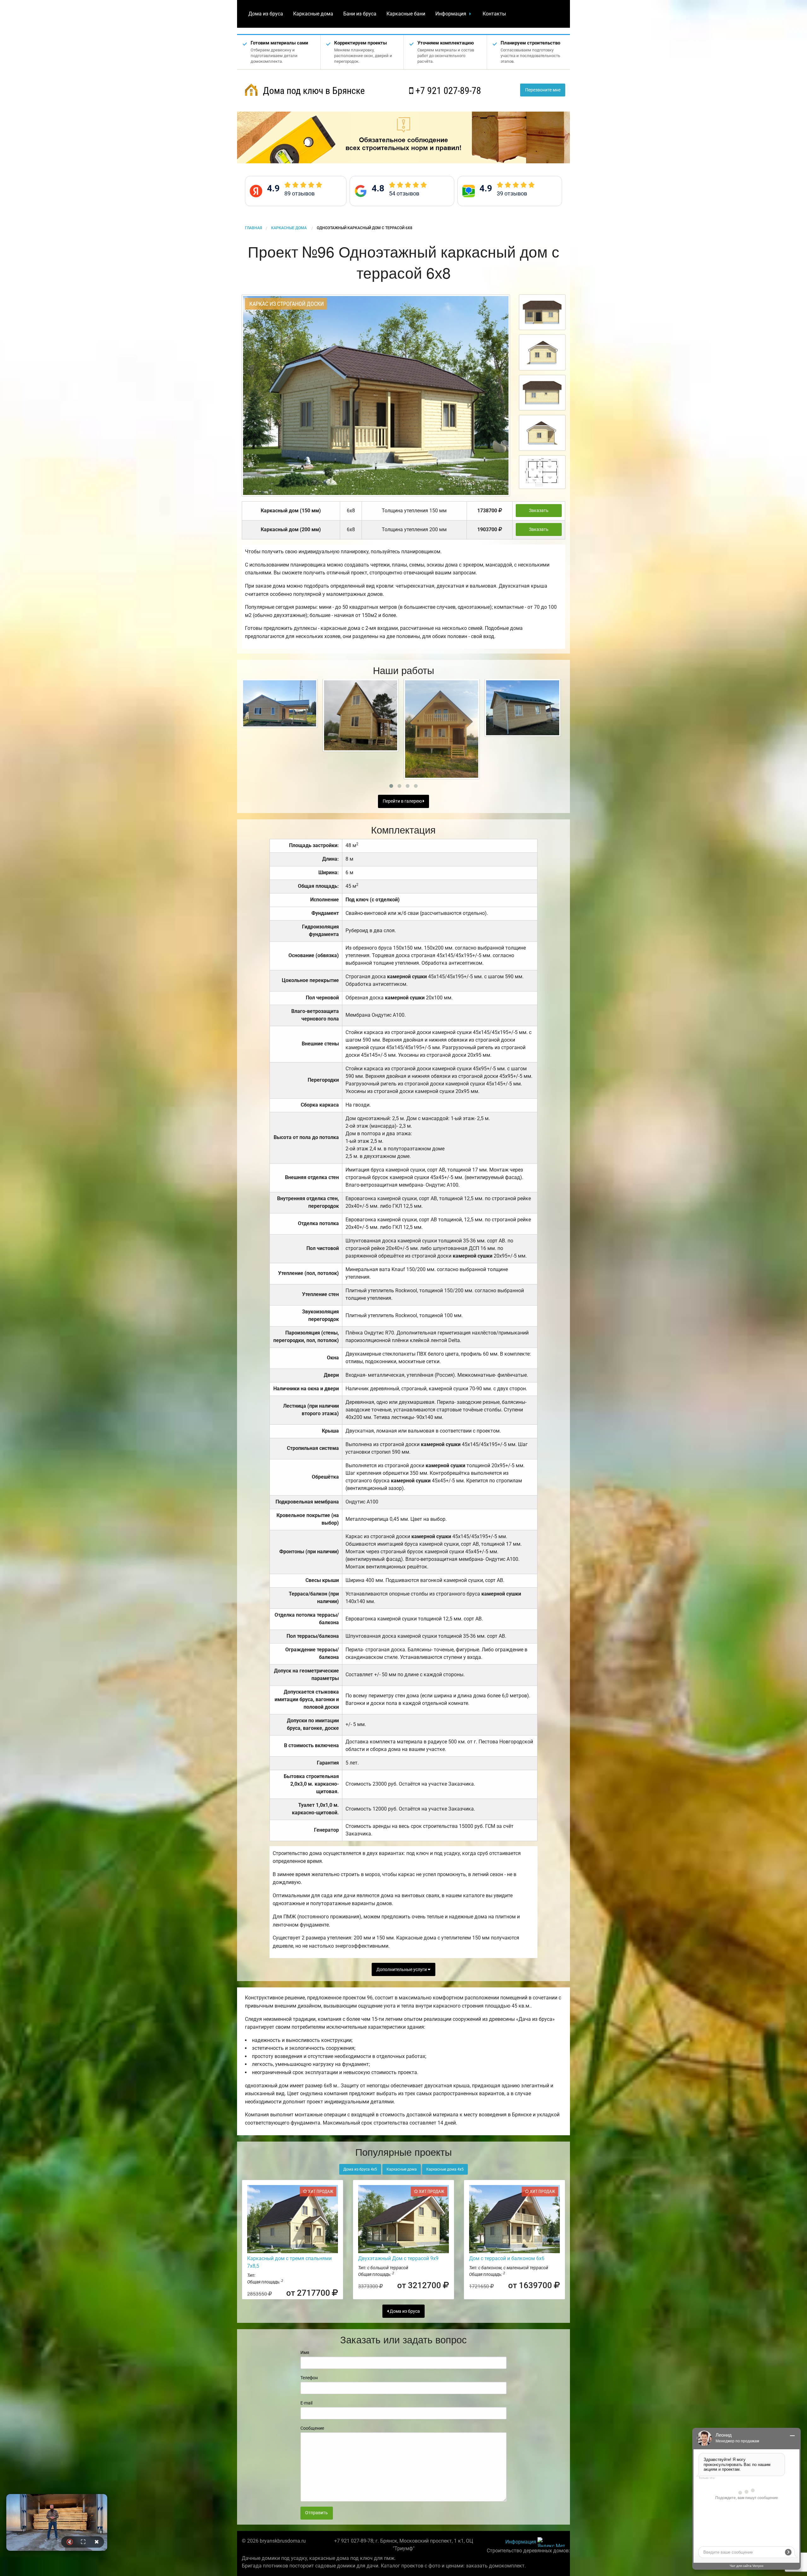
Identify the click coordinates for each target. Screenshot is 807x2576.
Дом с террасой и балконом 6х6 (507, 2258)
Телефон (309, 2378)
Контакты (494, 14)
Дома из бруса (266, 14)
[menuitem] (266, 14)
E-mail (306, 2403)
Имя (305, 2352)
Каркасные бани (406, 14)
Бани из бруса (360, 14)
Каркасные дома (313, 14)
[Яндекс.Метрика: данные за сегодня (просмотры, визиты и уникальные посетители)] (551, 2542)
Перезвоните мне (543, 90)
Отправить (316, 2513)
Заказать (539, 511)
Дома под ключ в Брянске (313, 91)
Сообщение (312, 2428)
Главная (253, 228)
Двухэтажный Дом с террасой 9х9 (398, 2258)
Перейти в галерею (403, 801)
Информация (451, 14)
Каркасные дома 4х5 (445, 2169)
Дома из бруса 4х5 (360, 2169)
